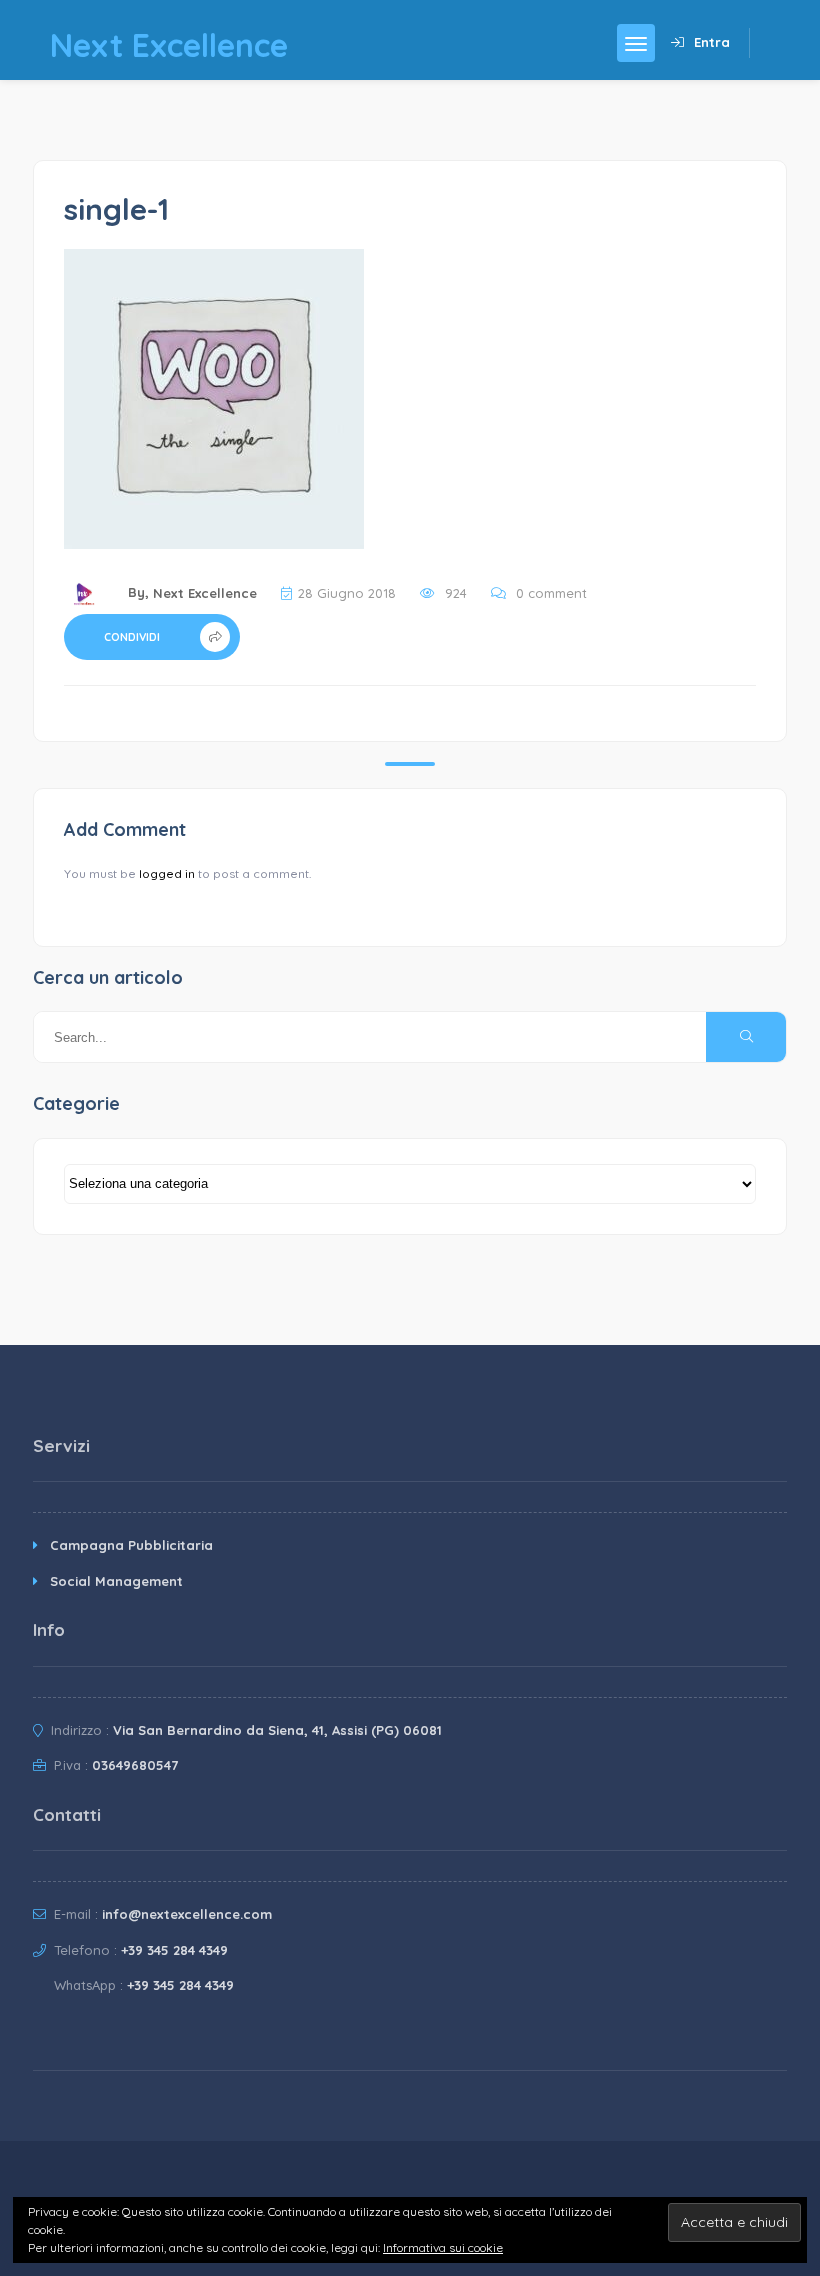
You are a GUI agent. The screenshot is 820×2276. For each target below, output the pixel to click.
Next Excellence (205, 593)
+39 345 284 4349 (174, 1950)
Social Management (116, 1581)
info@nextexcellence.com (187, 1914)
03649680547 (135, 1765)
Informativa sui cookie (443, 2247)
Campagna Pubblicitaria (131, 1545)
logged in (167, 873)
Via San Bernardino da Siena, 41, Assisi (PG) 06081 (277, 1730)
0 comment (551, 593)
